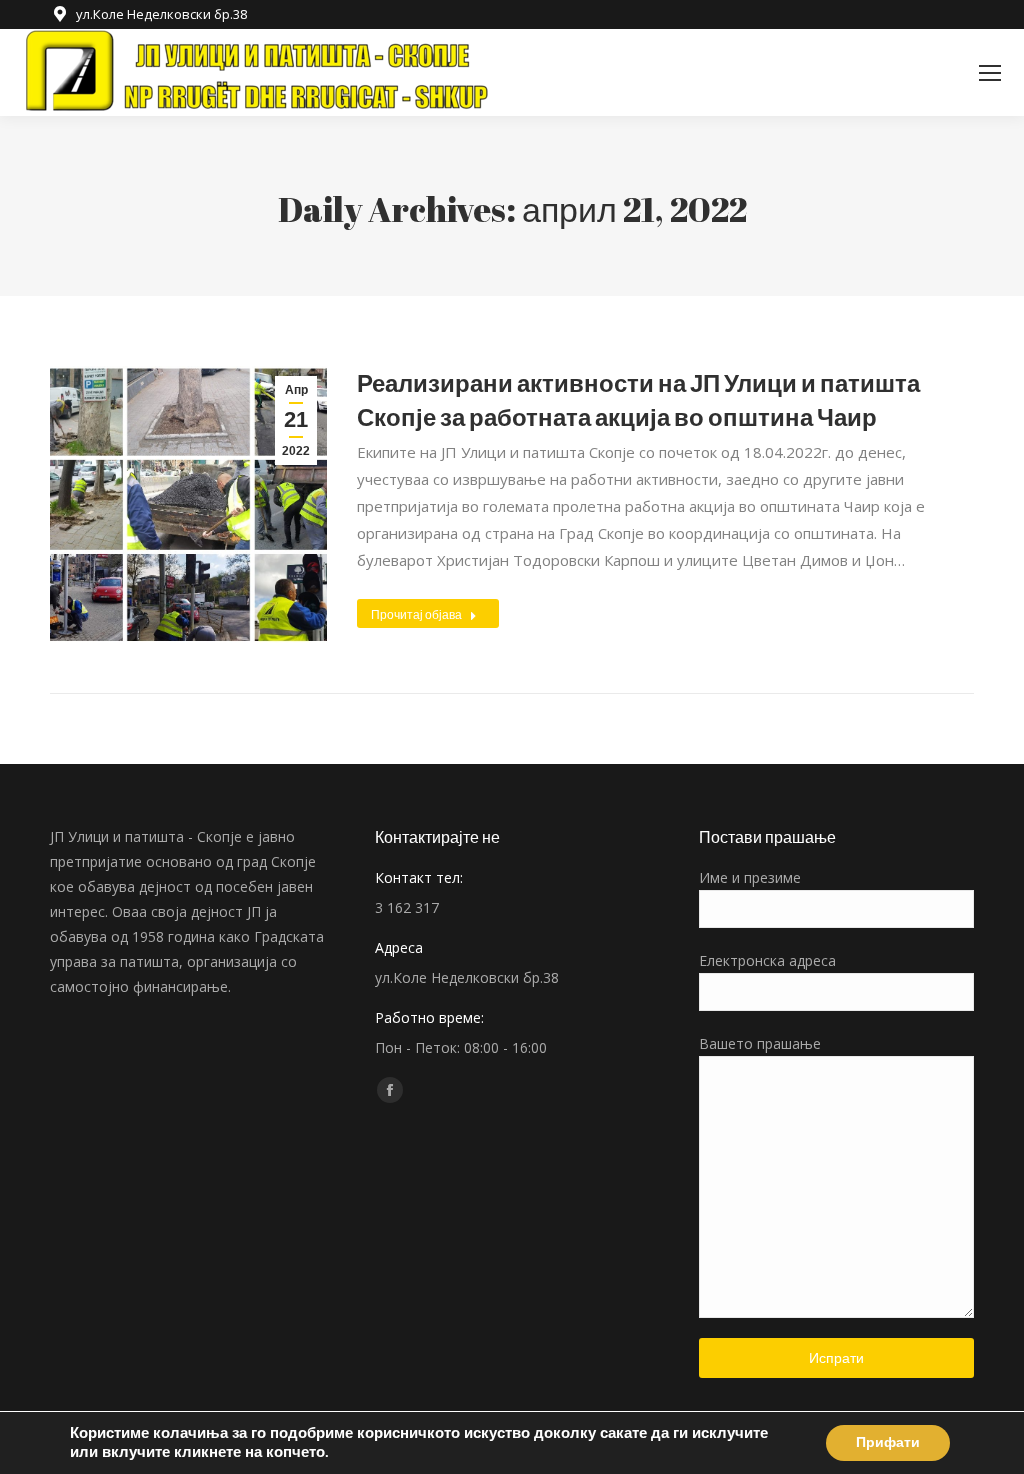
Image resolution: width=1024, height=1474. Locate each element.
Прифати (888, 1442)
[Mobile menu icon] (990, 73)
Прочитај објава (416, 614)
